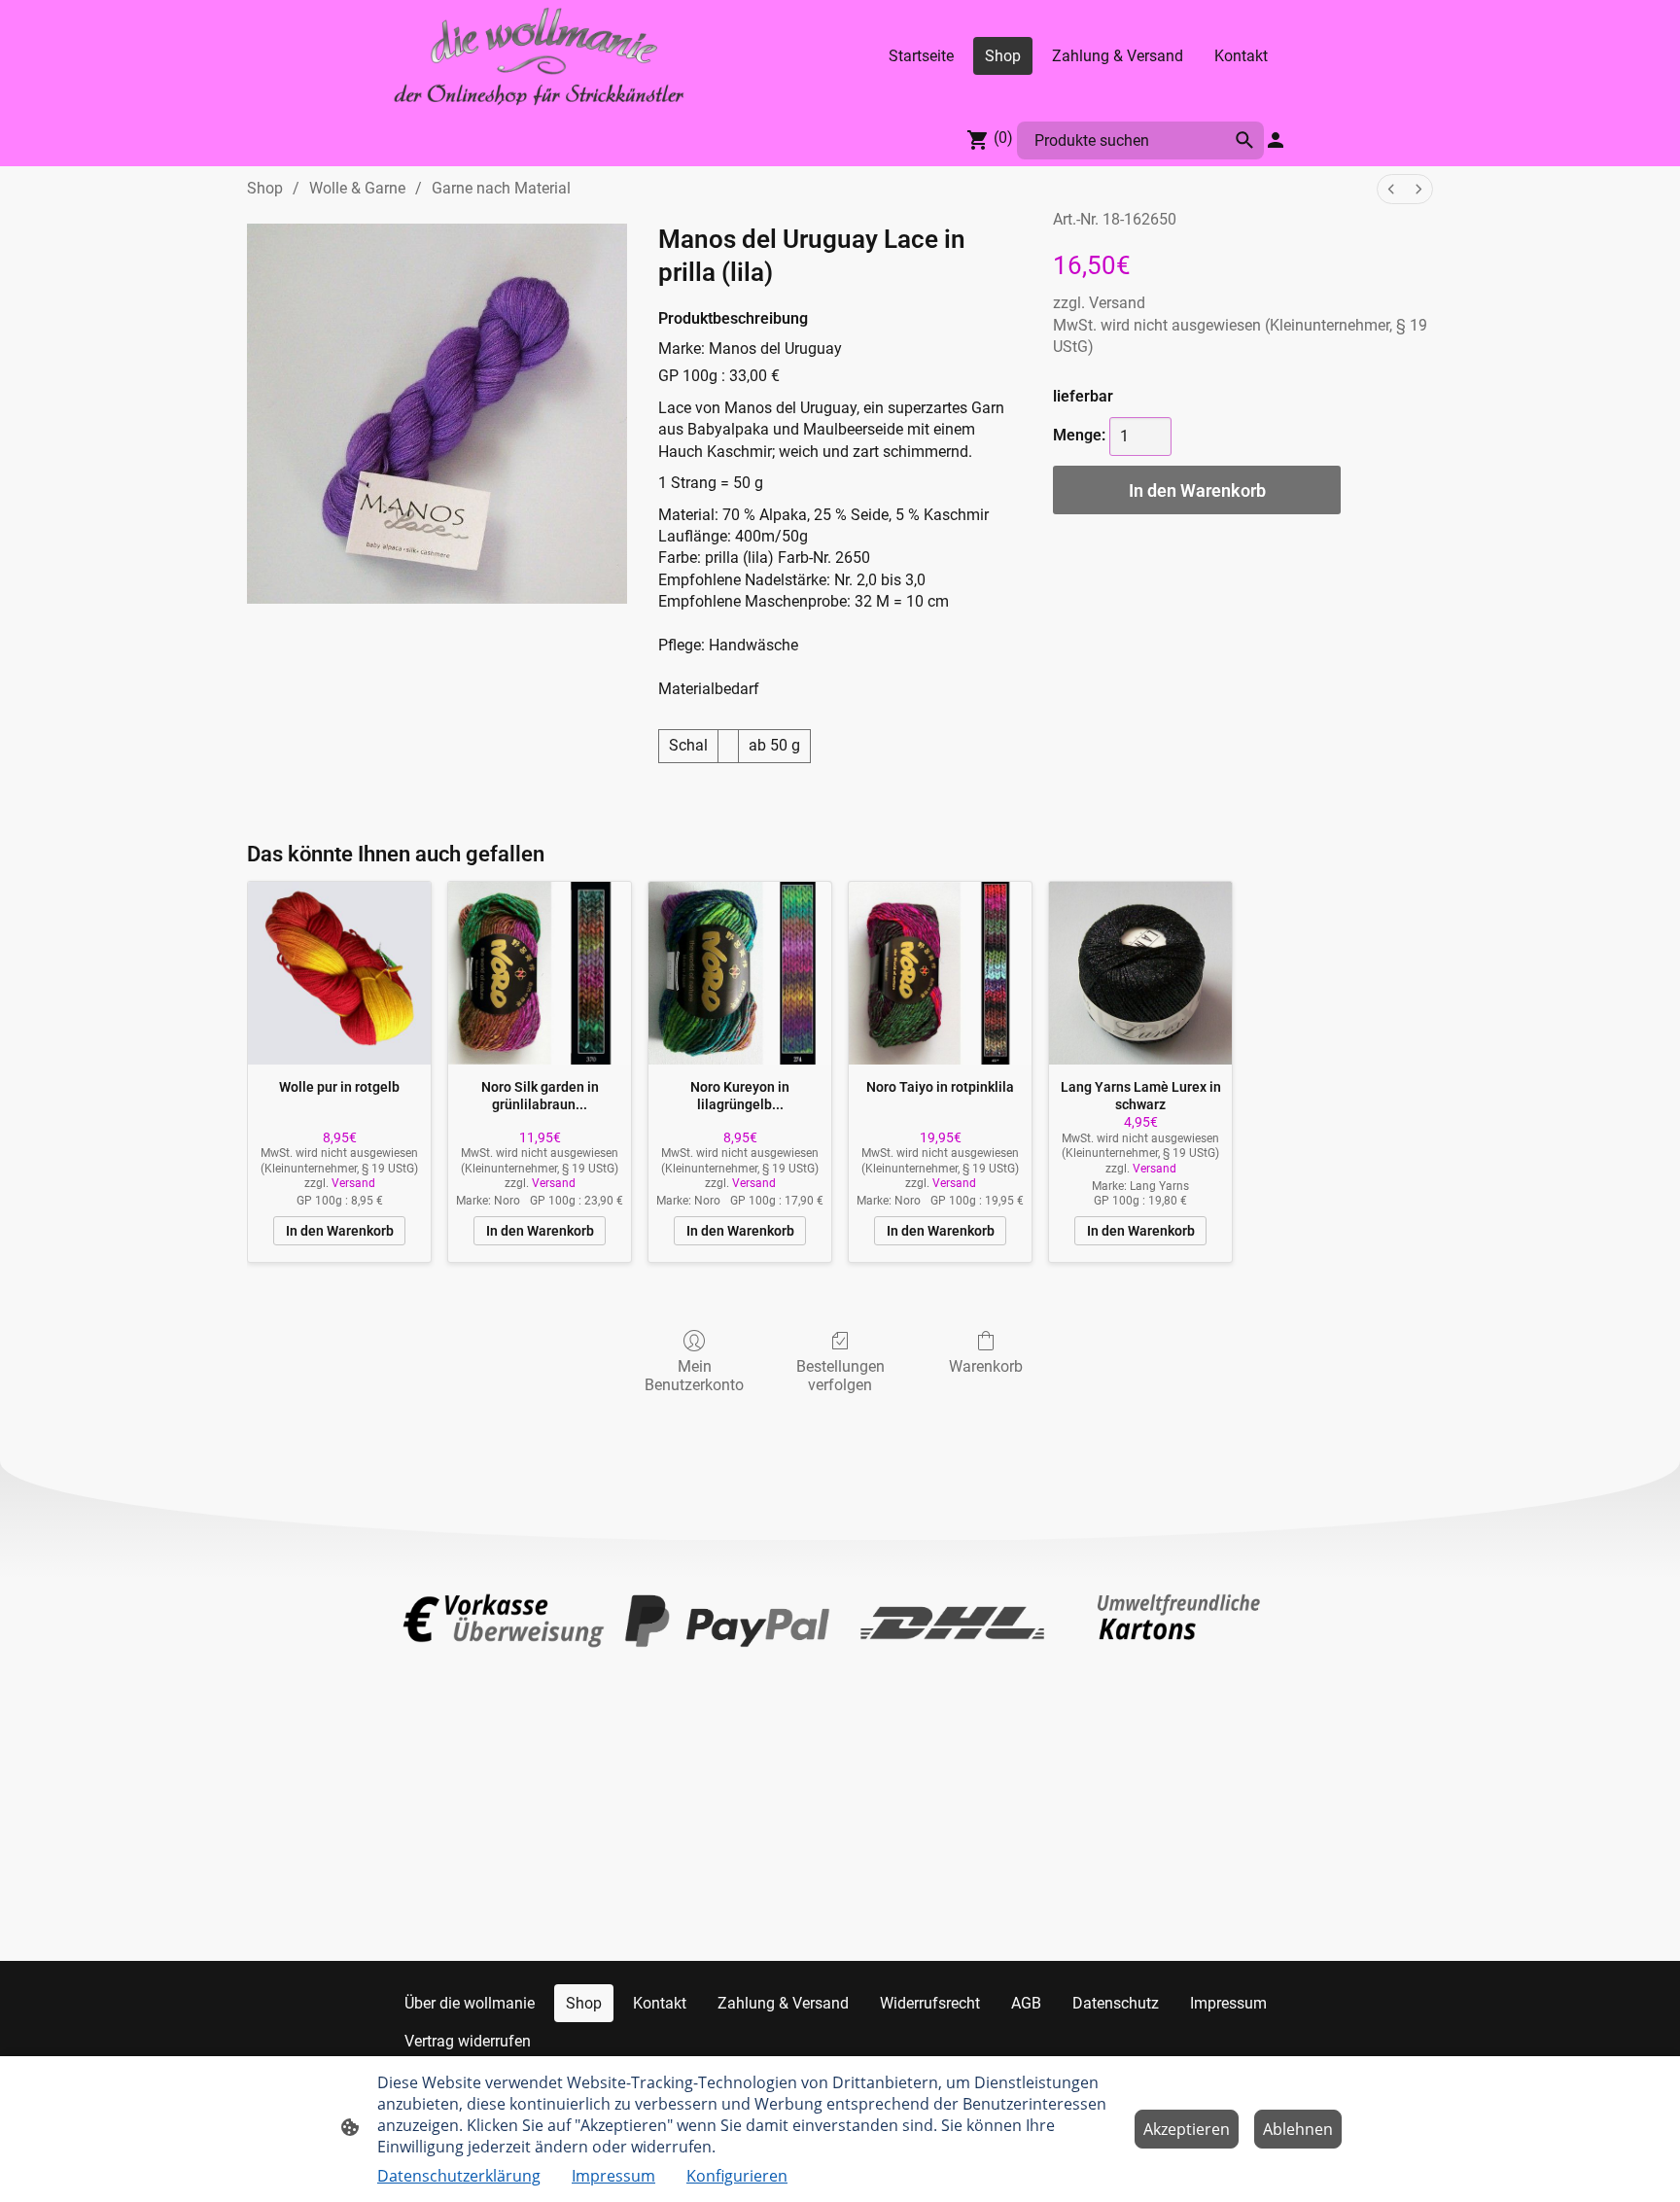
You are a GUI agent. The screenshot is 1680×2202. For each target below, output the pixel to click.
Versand (1117, 303)
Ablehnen (1298, 2129)
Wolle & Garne (357, 188)
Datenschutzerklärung (459, 2176)
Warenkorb (986, 1366)
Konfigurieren (737, 2176)
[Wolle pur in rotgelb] (339, 973)
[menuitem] (1391, 189)
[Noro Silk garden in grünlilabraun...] (540, 973)
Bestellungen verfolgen (840, 1376)
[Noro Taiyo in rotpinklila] (940, 973)
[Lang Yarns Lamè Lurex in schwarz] (1140, 973)
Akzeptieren (1187, 2129)
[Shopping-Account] (1276, 140)
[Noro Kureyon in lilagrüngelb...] (740, 973)
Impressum (613, 2176)
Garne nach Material (501, 188)
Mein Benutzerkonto (694, 1376)
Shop (265, 188)
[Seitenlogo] (539, 56)
